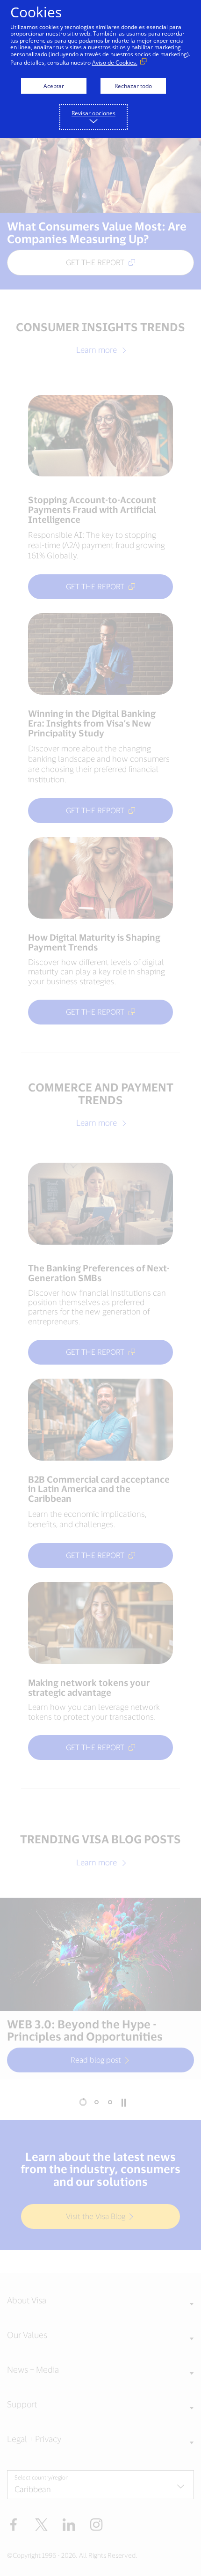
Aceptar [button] (54, 86)
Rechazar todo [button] (133, 86)
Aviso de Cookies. (115, 63)
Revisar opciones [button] (93, 113)
